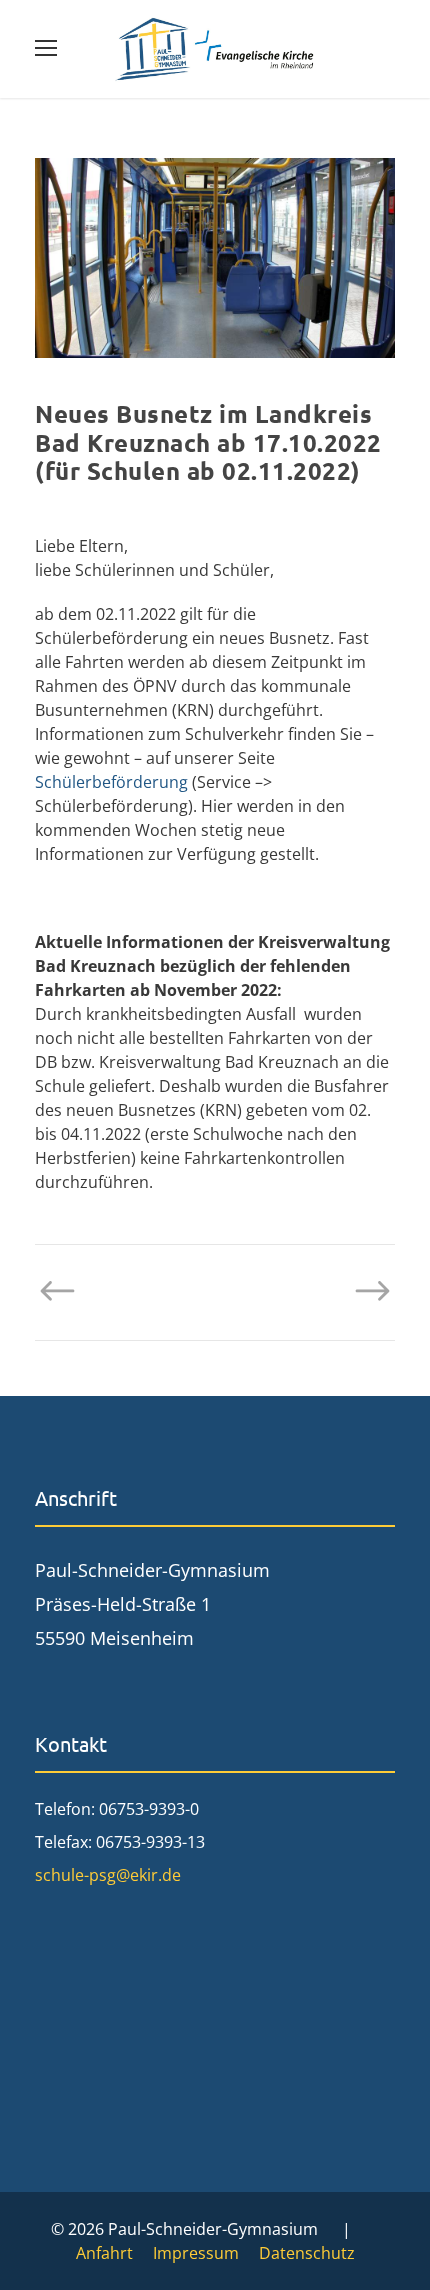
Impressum (196, 2253)
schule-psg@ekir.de (108, 1875)
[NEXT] (362, 1291)
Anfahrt (104, 2253)
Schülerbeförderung (111, 782)
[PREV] (68, 1291)
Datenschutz (307, 2253)
